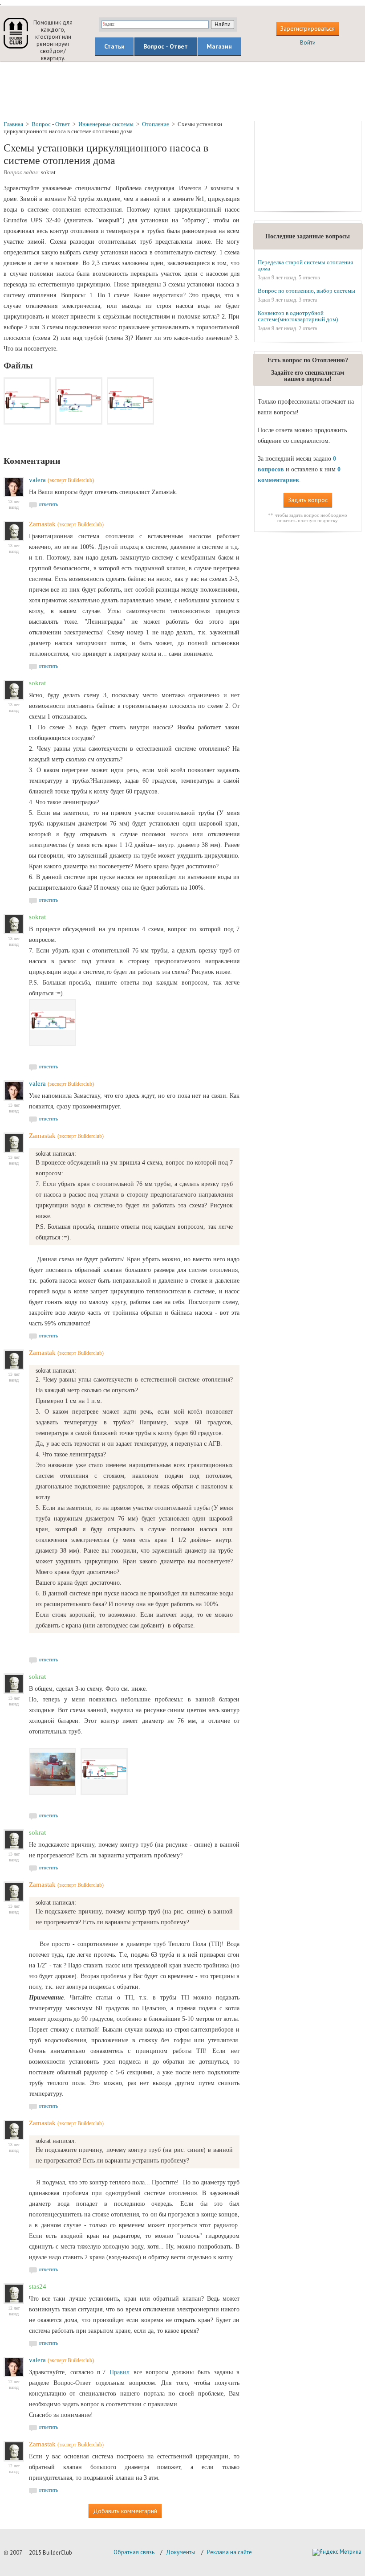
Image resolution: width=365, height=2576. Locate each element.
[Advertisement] (182, 90)
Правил (120, 2372)
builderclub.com (16, 33)
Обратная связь (134, 2552)
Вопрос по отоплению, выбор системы (306, 291)
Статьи (114, 46)
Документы (181, 2552)
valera (37, 480)
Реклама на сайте (229, 2552)
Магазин (219, 46)
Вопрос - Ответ (166, 46)
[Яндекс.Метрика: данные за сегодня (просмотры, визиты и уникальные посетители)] (337, 2552)
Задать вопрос (308, 500)
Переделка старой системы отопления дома (305, 265)
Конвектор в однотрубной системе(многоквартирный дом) (298, 316)
